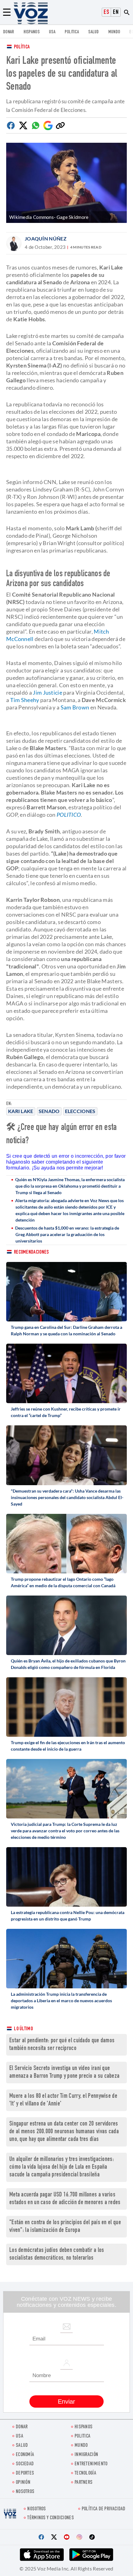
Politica (72, 32)
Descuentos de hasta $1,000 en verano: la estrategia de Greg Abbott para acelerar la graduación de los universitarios (67, 1234)
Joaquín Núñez (46, 238)
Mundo (114, 32)
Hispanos (32, 32)
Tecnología (85, 2473)
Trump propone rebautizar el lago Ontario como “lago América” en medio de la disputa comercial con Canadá (63, 1582)
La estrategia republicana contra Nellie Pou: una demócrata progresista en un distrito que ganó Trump (68, 1916)
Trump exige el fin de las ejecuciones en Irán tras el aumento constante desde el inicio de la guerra (68, 1746)
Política (22, 47)
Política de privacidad (104, 2509)
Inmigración (86, 2455)
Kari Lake (21, 1111)
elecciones (80, 1111)
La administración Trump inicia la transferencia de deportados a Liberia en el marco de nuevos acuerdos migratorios (61, 2001)
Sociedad (25, 2464)
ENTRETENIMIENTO (91, 2464)
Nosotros (25, 2492)
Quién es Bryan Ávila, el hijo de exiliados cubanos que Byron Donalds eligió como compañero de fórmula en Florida (68, 1664)
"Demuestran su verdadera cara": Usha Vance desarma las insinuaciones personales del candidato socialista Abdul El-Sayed (67, 1497)
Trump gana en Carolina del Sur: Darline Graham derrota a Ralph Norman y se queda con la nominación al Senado (66, 1330)
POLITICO (69, 815)
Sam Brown (75, 707)
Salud (94, 32)
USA (52, 32)
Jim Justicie (47, 692)
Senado (49, 1111)
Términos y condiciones (51, 2518)
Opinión (23, 2483)
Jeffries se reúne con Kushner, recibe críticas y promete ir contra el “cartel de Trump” (66, 1412)
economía (25, 2455)
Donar (9, 32)
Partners (84, 2483)
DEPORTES (25, 2473)
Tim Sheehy (25, 700)
